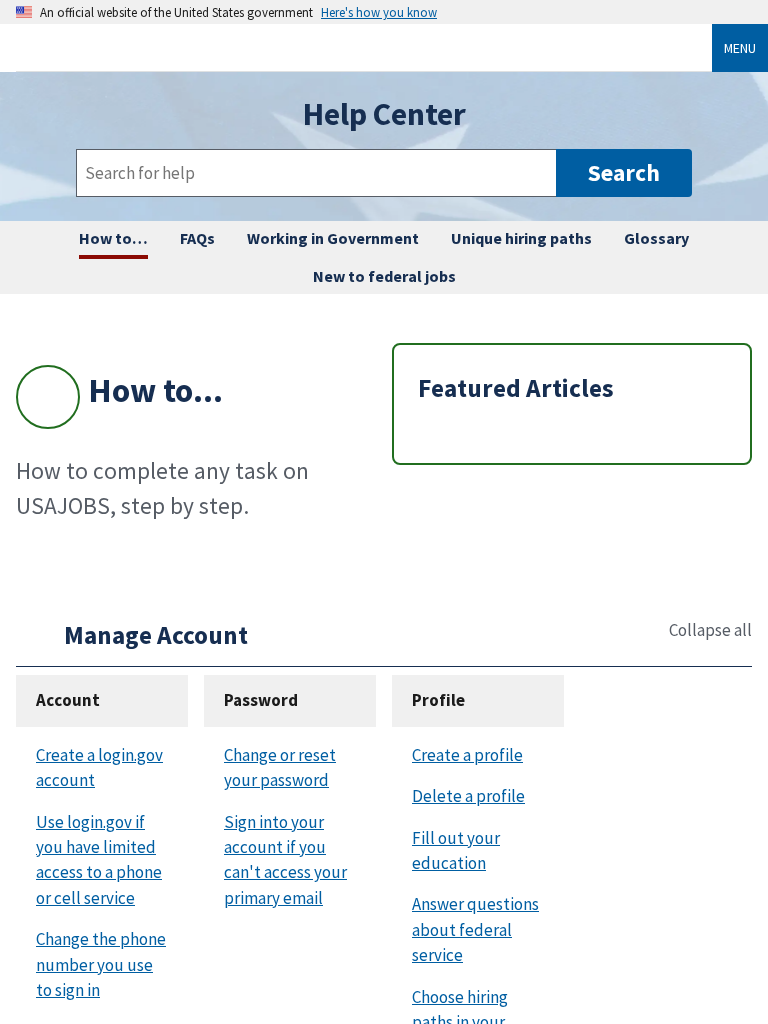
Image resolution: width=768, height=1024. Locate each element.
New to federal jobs (384, 276)
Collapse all (710, 630)
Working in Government (333, 238)
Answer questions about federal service (475, 929)
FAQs (197, 238)
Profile (438, 700)
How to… (113, 238)
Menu (740, 48)
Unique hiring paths (521, 238)
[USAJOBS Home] (372, 47)
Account (68, 700)
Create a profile (467, 755)
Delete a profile (468, 796)
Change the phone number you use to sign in (101, 964)
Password (261, 700)
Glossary (656, 238)
